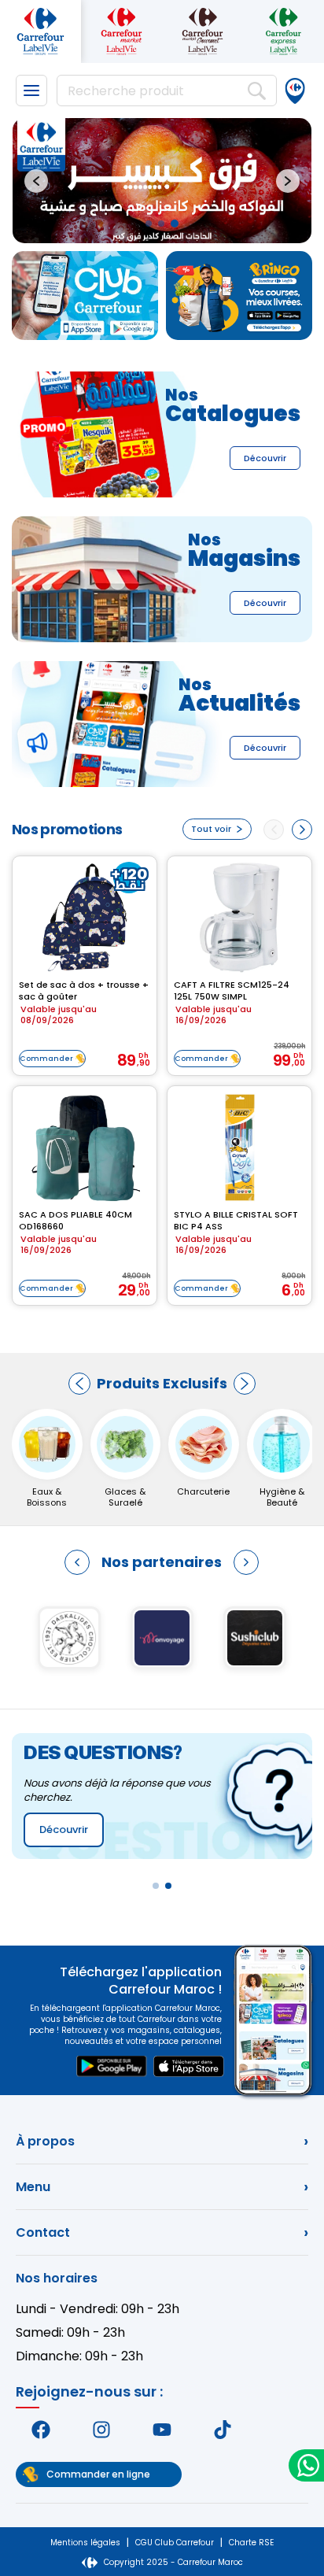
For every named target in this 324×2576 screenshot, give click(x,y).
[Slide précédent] (36, 181)
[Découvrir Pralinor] (162, 1638)
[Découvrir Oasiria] (255, 1638)
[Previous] (274, 830)
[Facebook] (41, 2430)
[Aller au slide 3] (175, 224)
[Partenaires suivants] (246, 1562)
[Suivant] (245, 1384)
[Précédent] (79, 1384)
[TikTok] (222, 2430)
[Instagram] (102, 2430)
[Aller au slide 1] (149, 224)
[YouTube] (162, 2430)
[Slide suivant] (288, 181)
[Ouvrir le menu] (31, 91)
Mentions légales (85, 2543)
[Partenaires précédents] (77, 1562)
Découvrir (265, 458)
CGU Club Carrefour (175, 2543)
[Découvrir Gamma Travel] (69, 1638)
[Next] (302, 830)
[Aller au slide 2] (161, 224)
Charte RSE (251, 2543)
